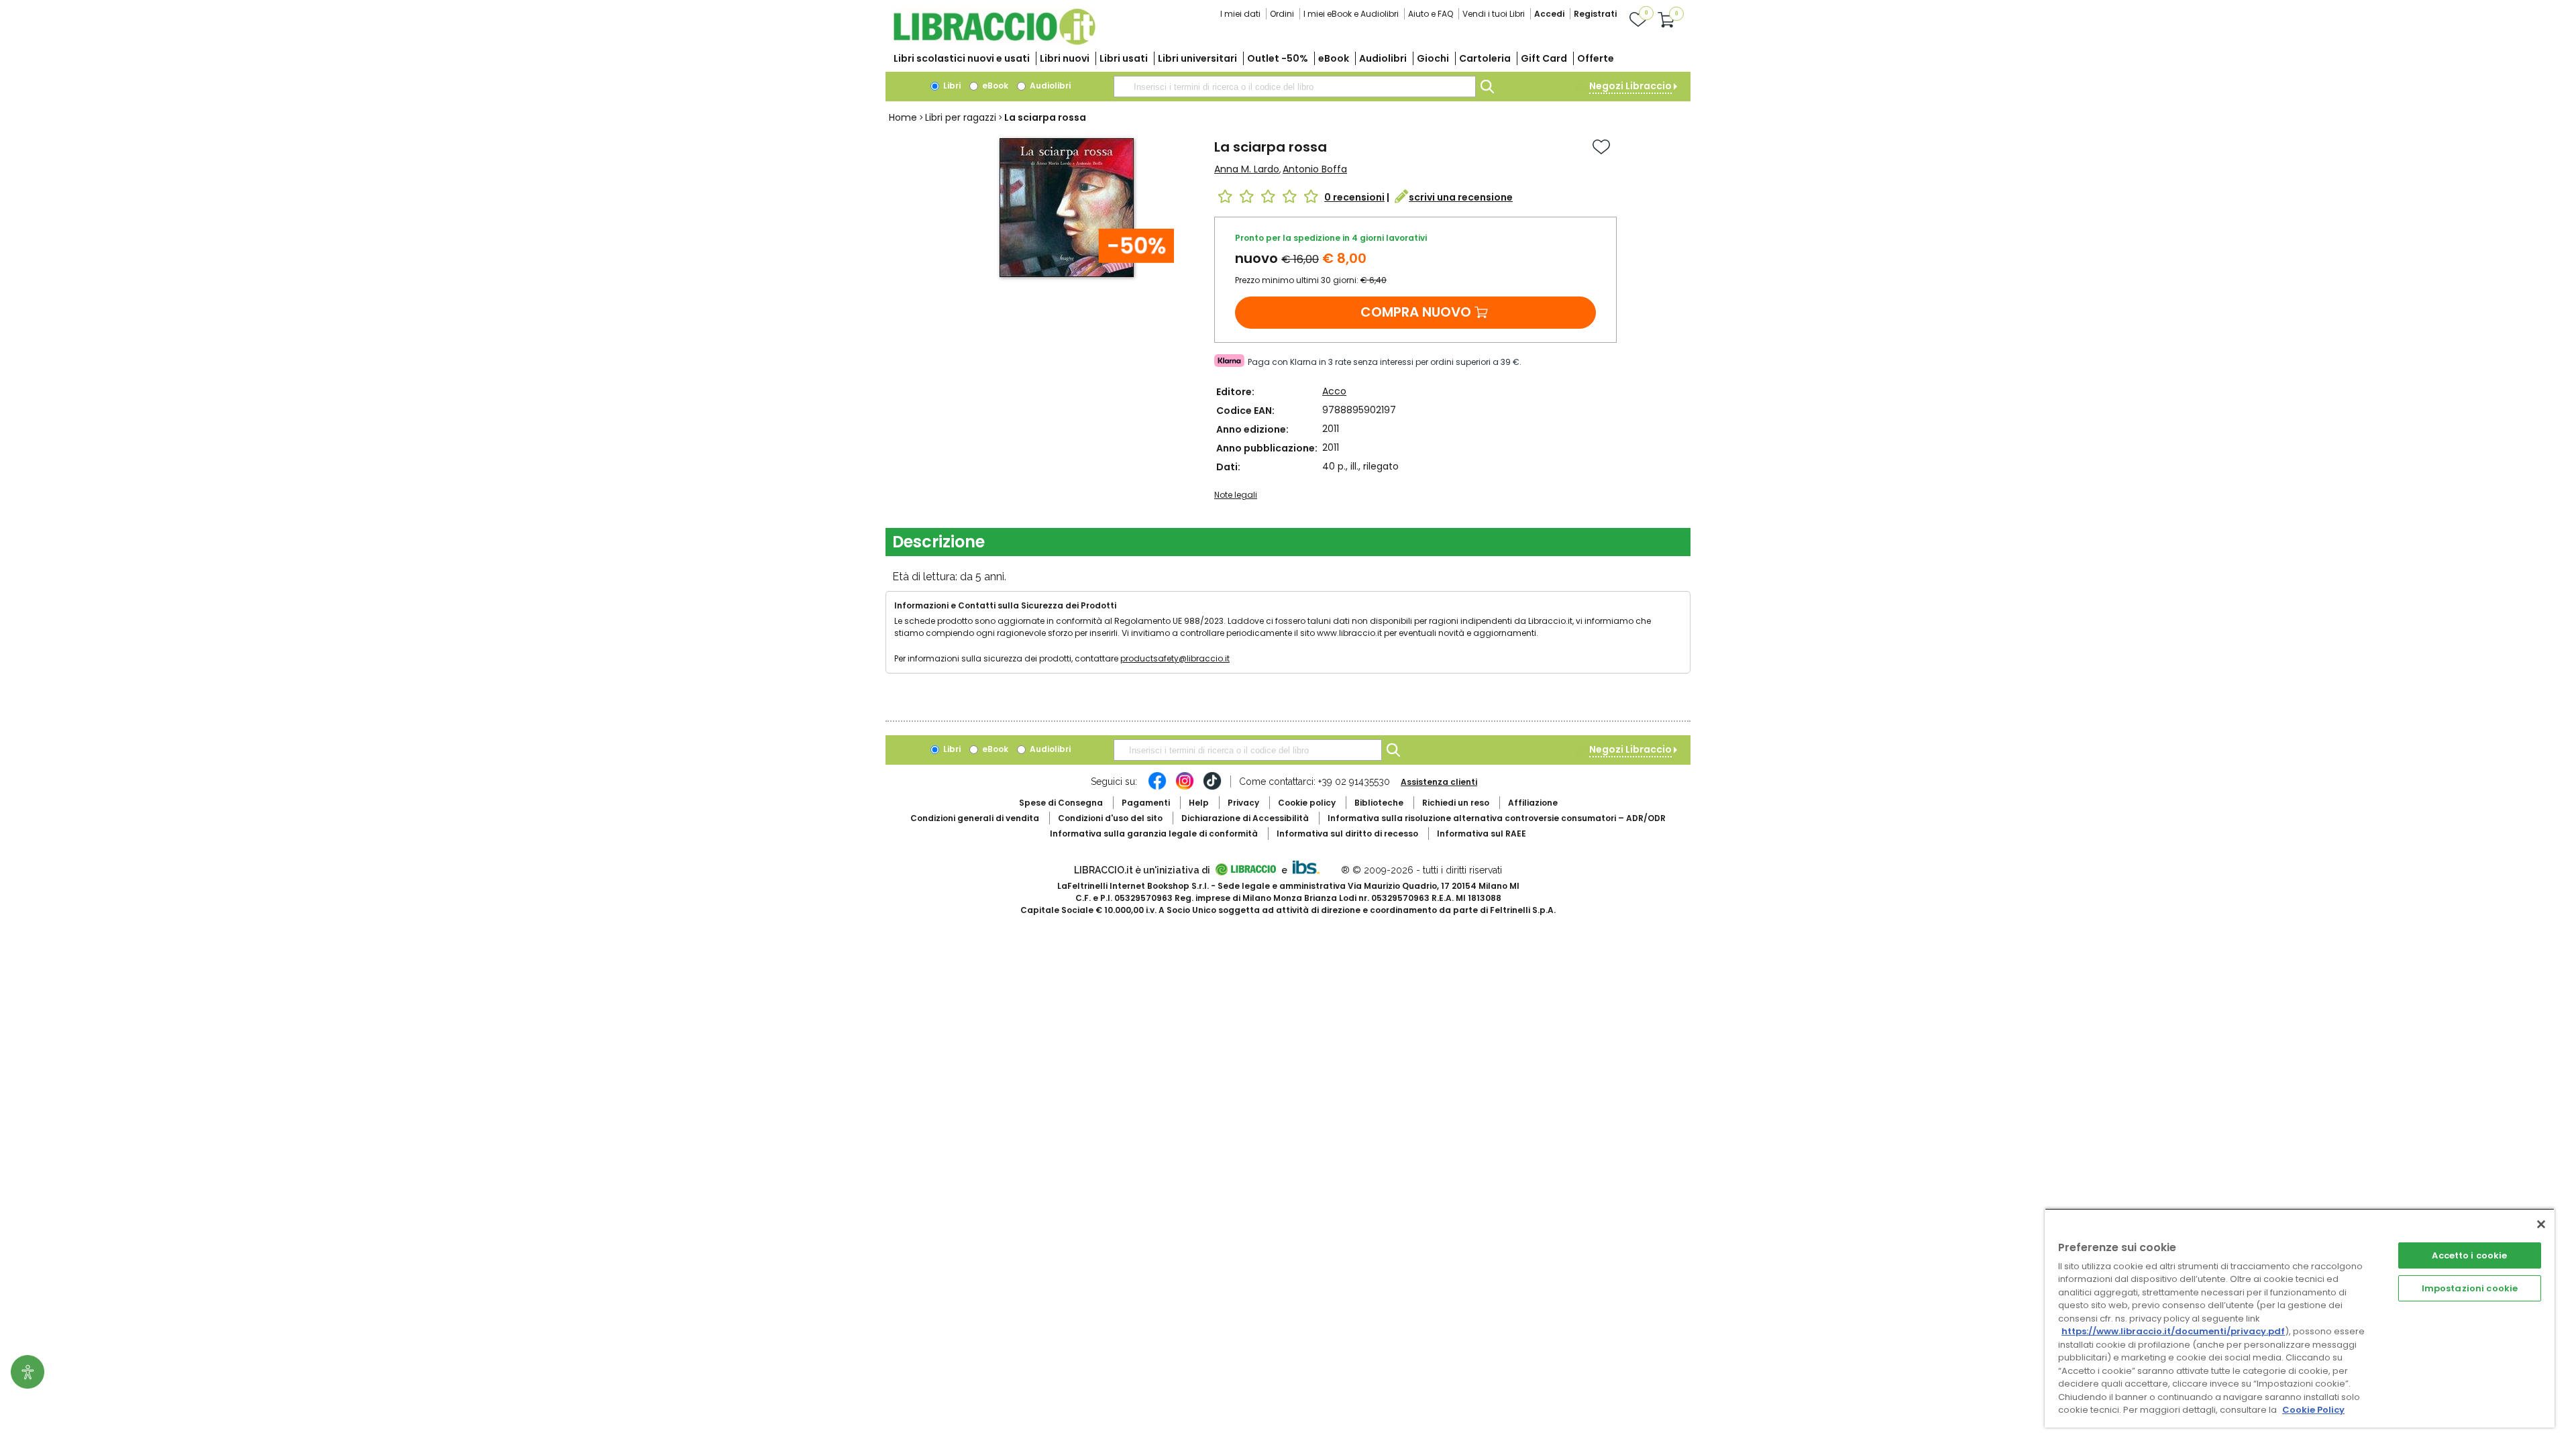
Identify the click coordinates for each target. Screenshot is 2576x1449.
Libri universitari (1197, 58)
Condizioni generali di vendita (975, 818)
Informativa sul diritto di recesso (1347, 834)
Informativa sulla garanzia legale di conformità (1154, 834)
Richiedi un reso (1456, 803)
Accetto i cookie (2469, 1255)
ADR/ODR (1497, 818)
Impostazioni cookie (2470, 1288)
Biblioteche (1379, 803)
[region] (2300, 1318)
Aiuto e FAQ (1431, 14)
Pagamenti (1146, 803)
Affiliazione (1533, 803)
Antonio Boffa (1315, 169)
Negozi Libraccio (1630, 86)
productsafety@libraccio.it (1175, 658)
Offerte (1596, 58)
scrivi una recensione (1461, 197)
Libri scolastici (962, 58)
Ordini (1282, 14)
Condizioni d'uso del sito (1110, 818)
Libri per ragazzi (961, 117)
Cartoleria (1485, 58)
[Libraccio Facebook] (1157, 788)
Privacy (1243, 803)
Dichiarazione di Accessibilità (1245, 818)
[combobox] (1295, 87)
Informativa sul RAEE (1482, 834)
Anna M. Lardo (1247, 169)
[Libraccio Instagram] (1185, 788)
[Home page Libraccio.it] (994, 42)
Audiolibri (1383, 58)
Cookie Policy (2313, 1410)
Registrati (1595, 14)
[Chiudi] (2541, 1224)
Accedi (1549, 14)
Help (1199, 803)
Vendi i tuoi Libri (1494, 14)
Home (903, 117)
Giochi (1433, 58)
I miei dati (1240, 14)
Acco (1334, 391)
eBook (1334, 58)
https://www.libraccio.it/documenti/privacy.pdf (2173, 1331)
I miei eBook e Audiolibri (1351, 14)
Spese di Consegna (1061, 803)
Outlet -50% (1278, 58)
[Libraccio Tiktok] (1212, 788)
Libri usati (1124, 58)
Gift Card (1544, 58)
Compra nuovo (1416, 312)
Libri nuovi (1065, 58)
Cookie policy (1307, 803)
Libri (951, 86)
